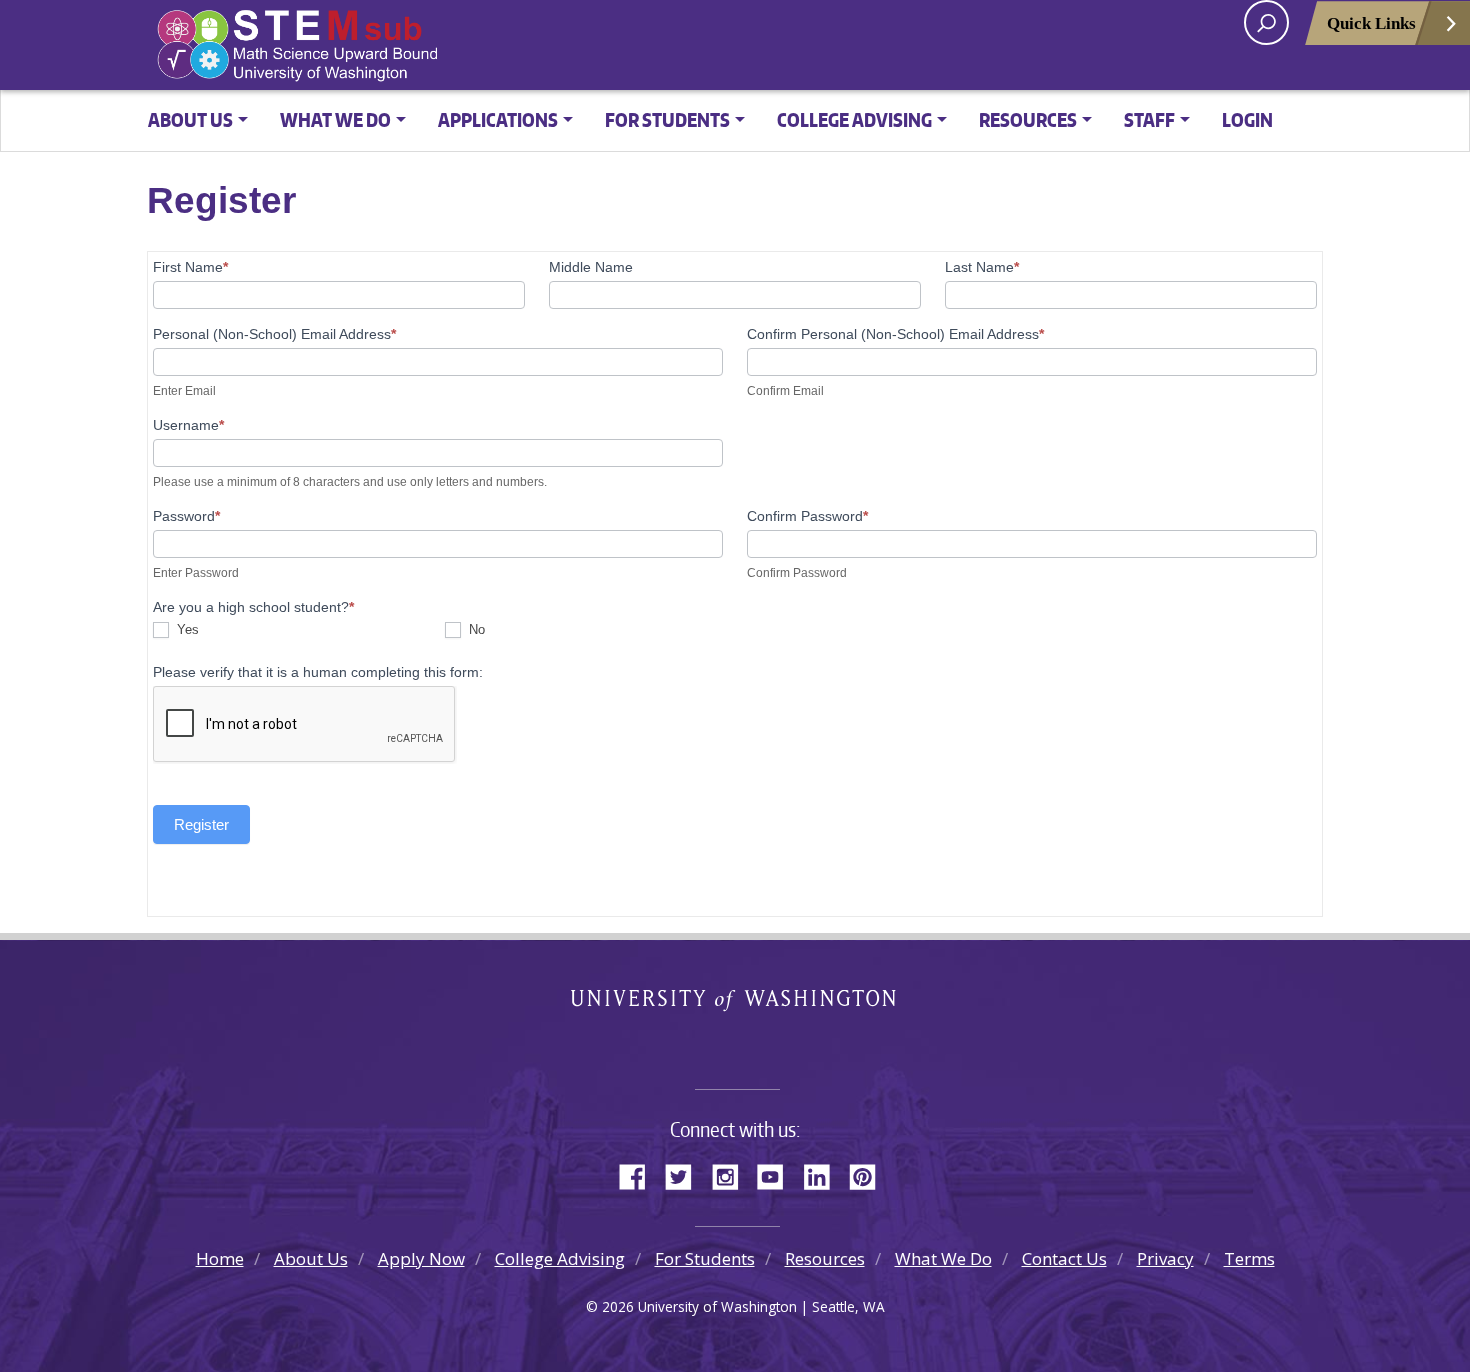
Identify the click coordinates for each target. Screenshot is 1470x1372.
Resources (825, 1258)
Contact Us (1064, 1258)
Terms (1249, 1258)
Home (220, 1258)
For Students (705, 1258)
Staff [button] (1149, 119)
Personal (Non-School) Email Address (274, 334)
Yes (186, 629)
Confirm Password (807, 516)
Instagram (732, 1174)
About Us (311, 1258)
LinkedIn (824, 1174)
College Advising (560, 1258)
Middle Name (591, 267)
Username (188, 425)
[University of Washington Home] (388, 46)
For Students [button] (667, 119)
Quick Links (1371, 23)
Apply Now (421, 1258)
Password (186, 516)
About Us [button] (190, 119)
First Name (190, 267)
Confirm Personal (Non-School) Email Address (895, 334)
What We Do (943, 1258)
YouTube (778, 1174)
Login (1247, 119)
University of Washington (735, 1003)
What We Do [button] (335, 119)
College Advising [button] (854, 119)
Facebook (640, 1174)
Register (201, 824)
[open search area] (1266, 22)
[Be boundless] (735, 1044)
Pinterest (870, 1174)
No (475, 629)
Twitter (686, 1174)
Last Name (982, 267)
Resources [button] (1028, 119)
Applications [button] (498, 119)
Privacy (1165, 1258)
